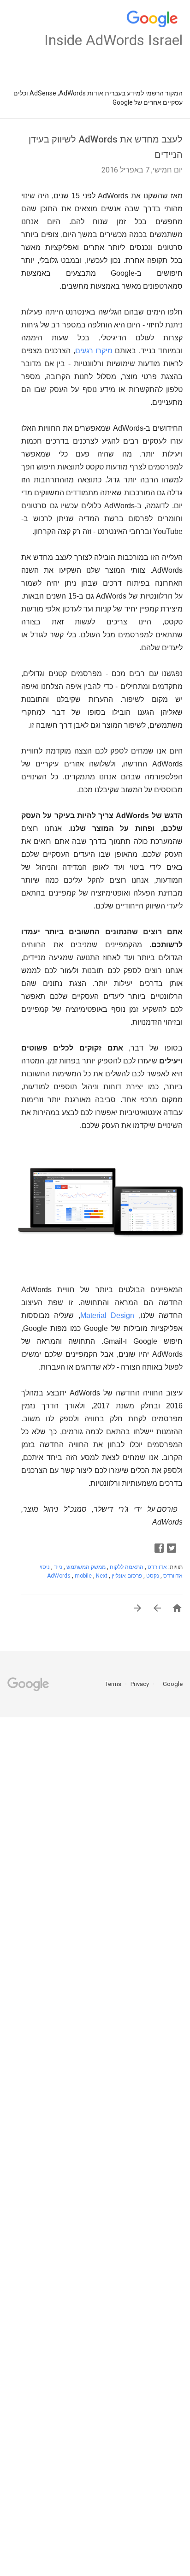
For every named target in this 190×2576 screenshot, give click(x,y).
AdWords (59, 1576)
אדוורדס (157, 1567)
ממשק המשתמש (85, 1567)
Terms (113, 1684)
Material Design (107, 1315)
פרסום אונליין (126, 1576)
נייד (57, 1567)
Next (102, 1576)
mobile (84, 1576)
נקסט (152, 1576)
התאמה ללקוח (126, 1567)
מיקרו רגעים (94, 351)
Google (170, 1684)
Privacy (139, 1684)
